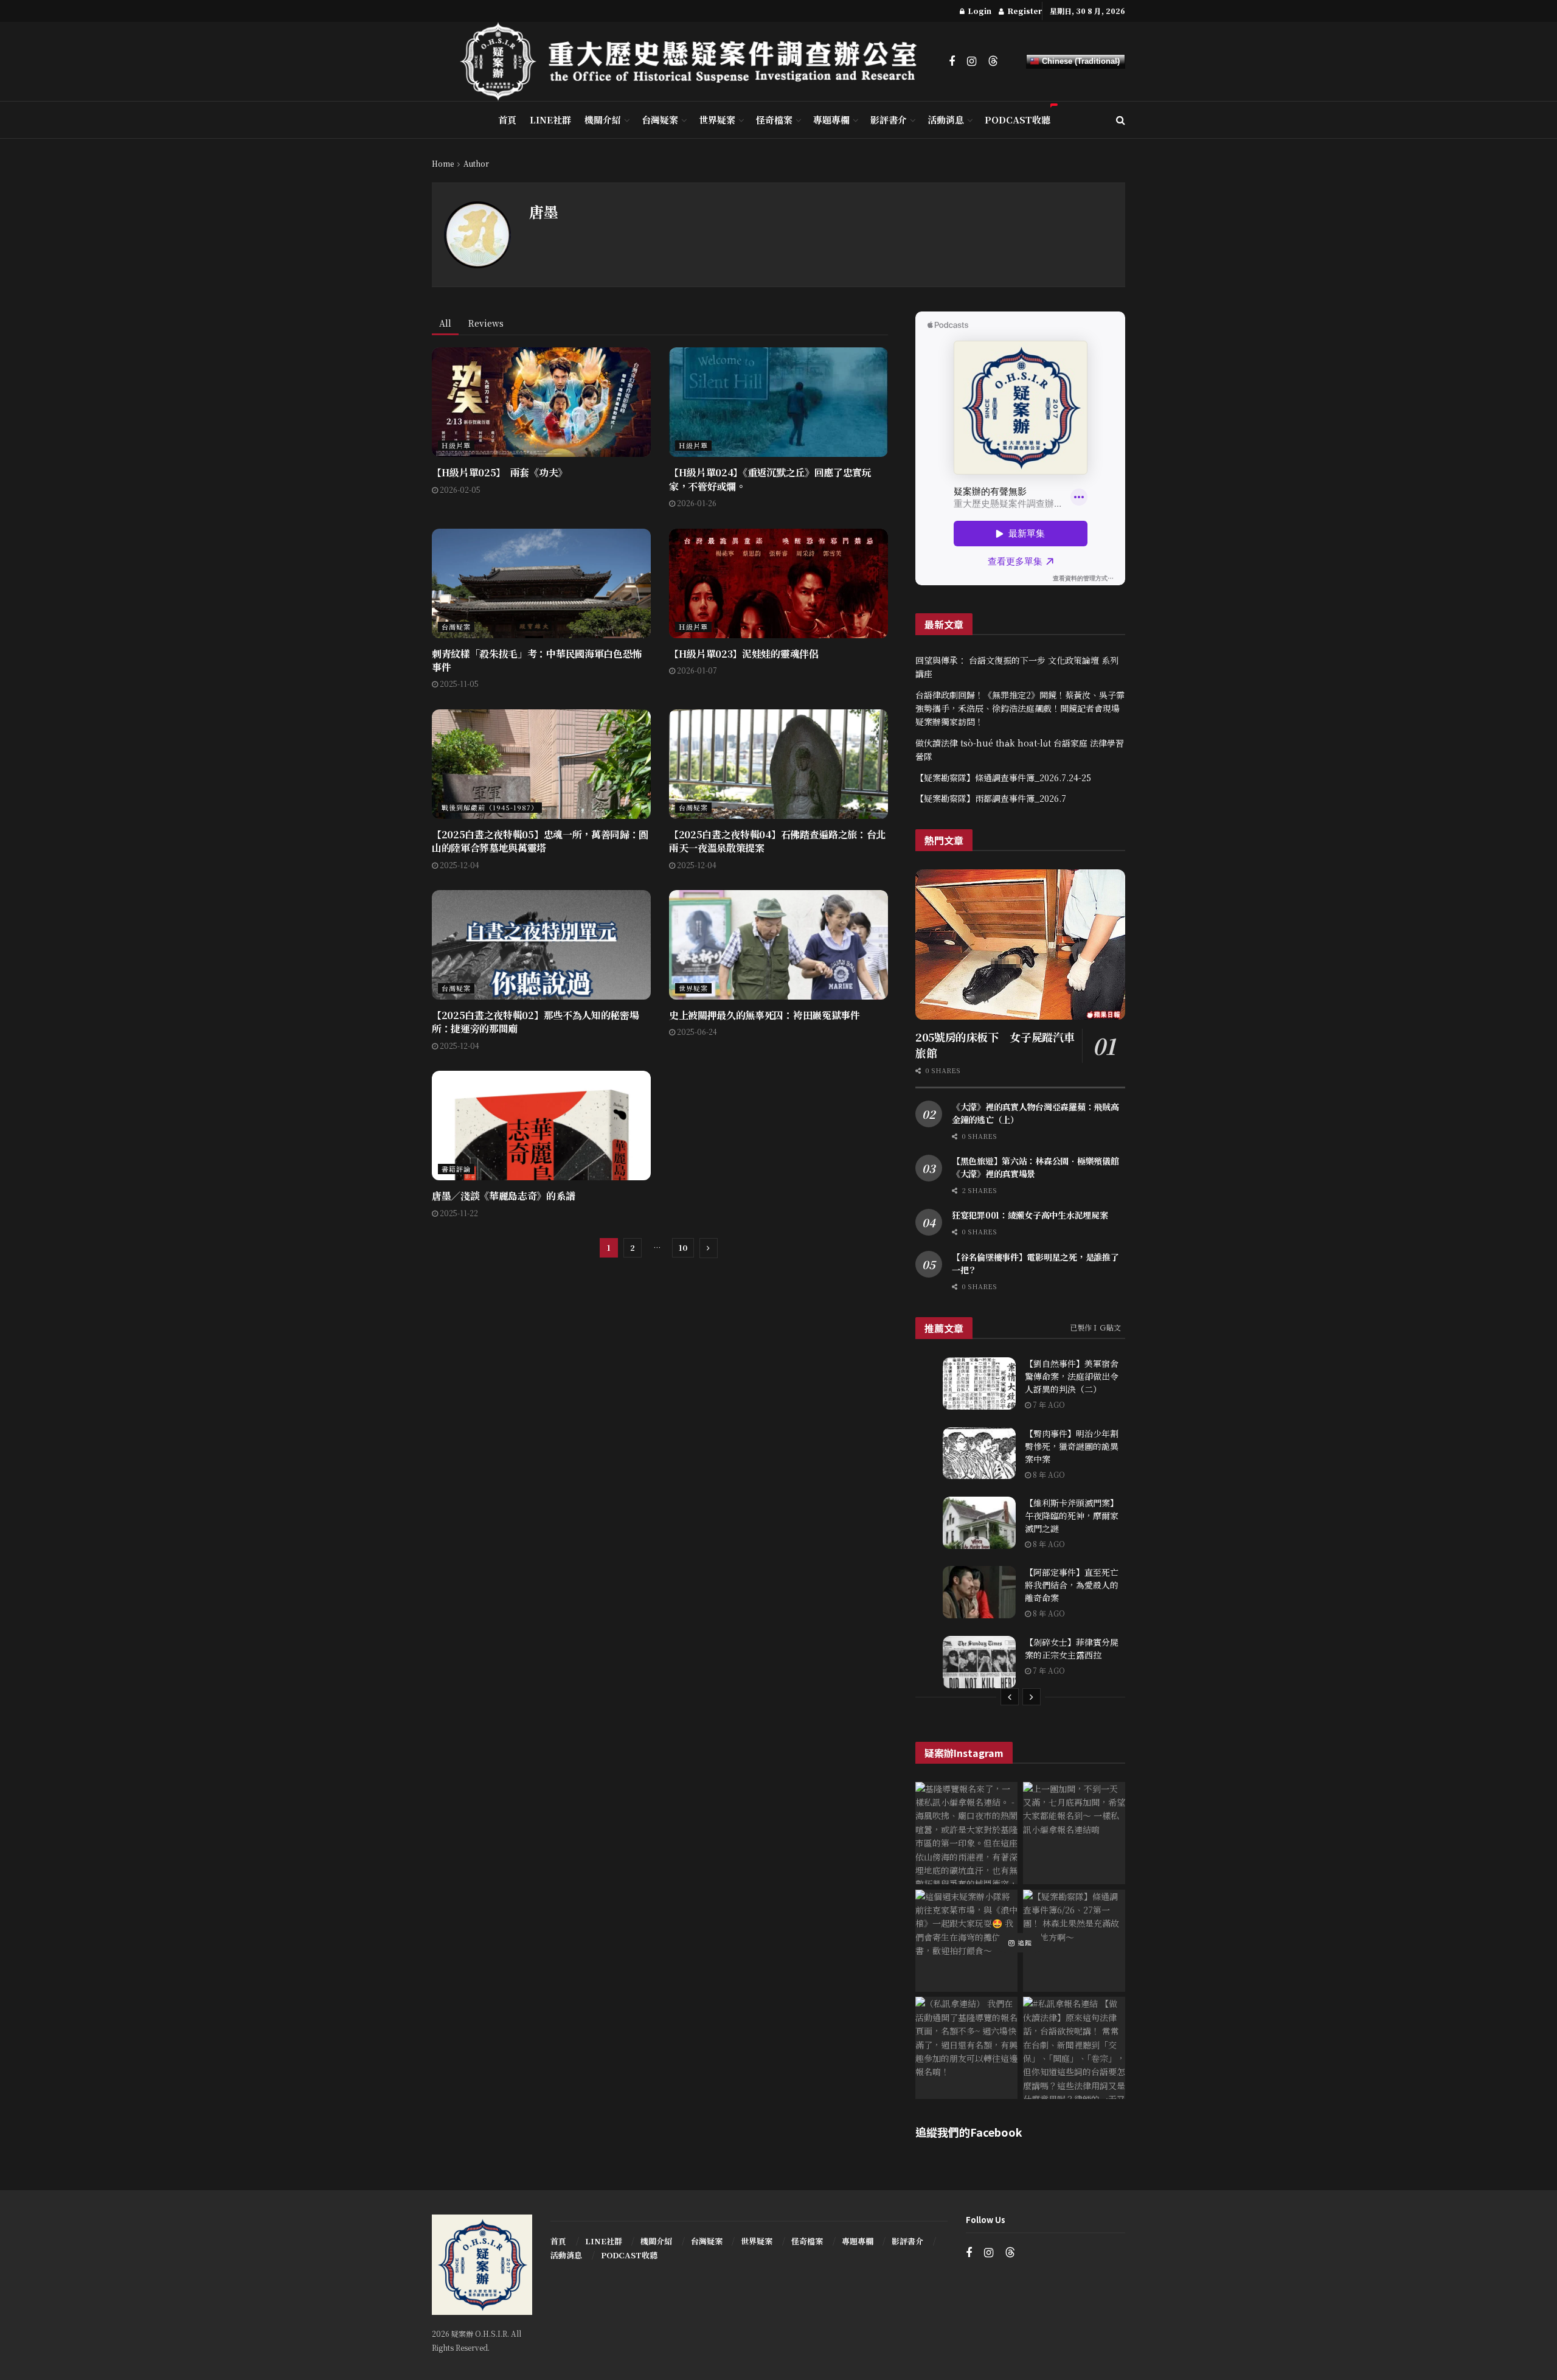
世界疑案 (717, 120)
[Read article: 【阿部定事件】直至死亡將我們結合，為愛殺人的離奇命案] (979, 1592)
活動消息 (946, 120)
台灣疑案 (660, 120)
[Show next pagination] (709, 1248)
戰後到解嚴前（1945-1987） (490, 807)
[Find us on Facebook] (952, 61)
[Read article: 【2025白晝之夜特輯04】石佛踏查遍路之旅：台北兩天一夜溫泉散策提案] (778, 764)
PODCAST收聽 (1018, 120)
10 (683, 1247)
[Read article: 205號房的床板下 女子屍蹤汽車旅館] (1020, 945)
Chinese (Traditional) (1080, 61)
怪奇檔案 (774, 120)
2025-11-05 (458, 684)
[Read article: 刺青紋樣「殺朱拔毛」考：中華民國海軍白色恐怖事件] (541, 583)
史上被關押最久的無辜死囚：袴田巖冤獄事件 (765, 1015)
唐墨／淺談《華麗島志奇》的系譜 (503, 1196)
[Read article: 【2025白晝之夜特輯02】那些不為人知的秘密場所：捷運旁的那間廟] (541, 945)
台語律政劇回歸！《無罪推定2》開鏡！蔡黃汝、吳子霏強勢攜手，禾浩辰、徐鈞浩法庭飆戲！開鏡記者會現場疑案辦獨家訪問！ (1020, 708)
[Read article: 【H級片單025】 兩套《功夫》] (541, 402)
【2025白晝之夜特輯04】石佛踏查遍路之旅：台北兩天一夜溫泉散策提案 (777, 841)
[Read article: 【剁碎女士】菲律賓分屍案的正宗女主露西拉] (979, 1662)
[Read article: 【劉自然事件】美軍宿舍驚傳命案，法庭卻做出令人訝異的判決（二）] (979, 1383)
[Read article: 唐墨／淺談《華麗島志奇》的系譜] (541, 1126)
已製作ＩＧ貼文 (1095, 1327)
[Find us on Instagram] (972, 61)
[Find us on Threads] (993, 61)
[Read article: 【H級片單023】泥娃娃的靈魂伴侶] (778, 583)
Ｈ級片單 (456, 445)
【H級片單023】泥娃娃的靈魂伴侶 (744, 654)
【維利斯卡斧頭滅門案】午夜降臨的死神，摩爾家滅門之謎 (1072, 1515)
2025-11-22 (458, 1213)
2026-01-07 (696, 670)
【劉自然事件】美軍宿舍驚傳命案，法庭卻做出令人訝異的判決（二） (1072, 1376)
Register (1024, 11)
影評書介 (889, 120)
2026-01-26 (696, 503)
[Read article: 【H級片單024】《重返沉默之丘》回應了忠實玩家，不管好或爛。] (778, 402)
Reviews (486, 323)
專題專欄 (831, 120)
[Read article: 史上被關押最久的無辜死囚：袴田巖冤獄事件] (778, 945)
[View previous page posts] (1010, 1697)
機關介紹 (603, 120)
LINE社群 (550, 120)
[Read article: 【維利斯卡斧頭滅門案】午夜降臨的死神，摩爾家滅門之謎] (979, 1523)
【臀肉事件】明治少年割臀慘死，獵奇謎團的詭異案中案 (1072, 1446)
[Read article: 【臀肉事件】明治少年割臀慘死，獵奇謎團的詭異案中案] (979, 1453)
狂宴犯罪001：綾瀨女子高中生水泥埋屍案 (1030, 1215)
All (445, 323)
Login (979, 11)
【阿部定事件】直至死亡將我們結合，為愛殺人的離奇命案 (1072, 1585)
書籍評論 (456, 1169)
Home (443, 163)
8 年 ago (1048, 1474)
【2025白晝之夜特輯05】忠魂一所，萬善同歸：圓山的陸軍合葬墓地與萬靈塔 (540, 841)
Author (476, 163)
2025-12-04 (459, 865)
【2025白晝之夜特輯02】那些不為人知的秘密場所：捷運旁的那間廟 (535, 1022)
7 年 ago (1048, 1404)
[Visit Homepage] (696, 61)
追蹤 (1024, 1943)
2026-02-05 (459, 489)
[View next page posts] (1032, 1697)
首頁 (507, 120)
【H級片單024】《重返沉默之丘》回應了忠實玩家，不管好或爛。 (770, 479)
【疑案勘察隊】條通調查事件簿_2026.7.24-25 (1003, 778)
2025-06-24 (696, 1032)
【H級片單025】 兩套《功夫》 (500, 472)
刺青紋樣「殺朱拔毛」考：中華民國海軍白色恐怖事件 (537, 660)
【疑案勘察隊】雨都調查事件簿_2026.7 (991, 798)
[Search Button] (1121, 120)
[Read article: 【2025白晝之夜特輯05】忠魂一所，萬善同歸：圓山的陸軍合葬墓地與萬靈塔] (541, 764)
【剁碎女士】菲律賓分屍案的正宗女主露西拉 (1072, 1648)
